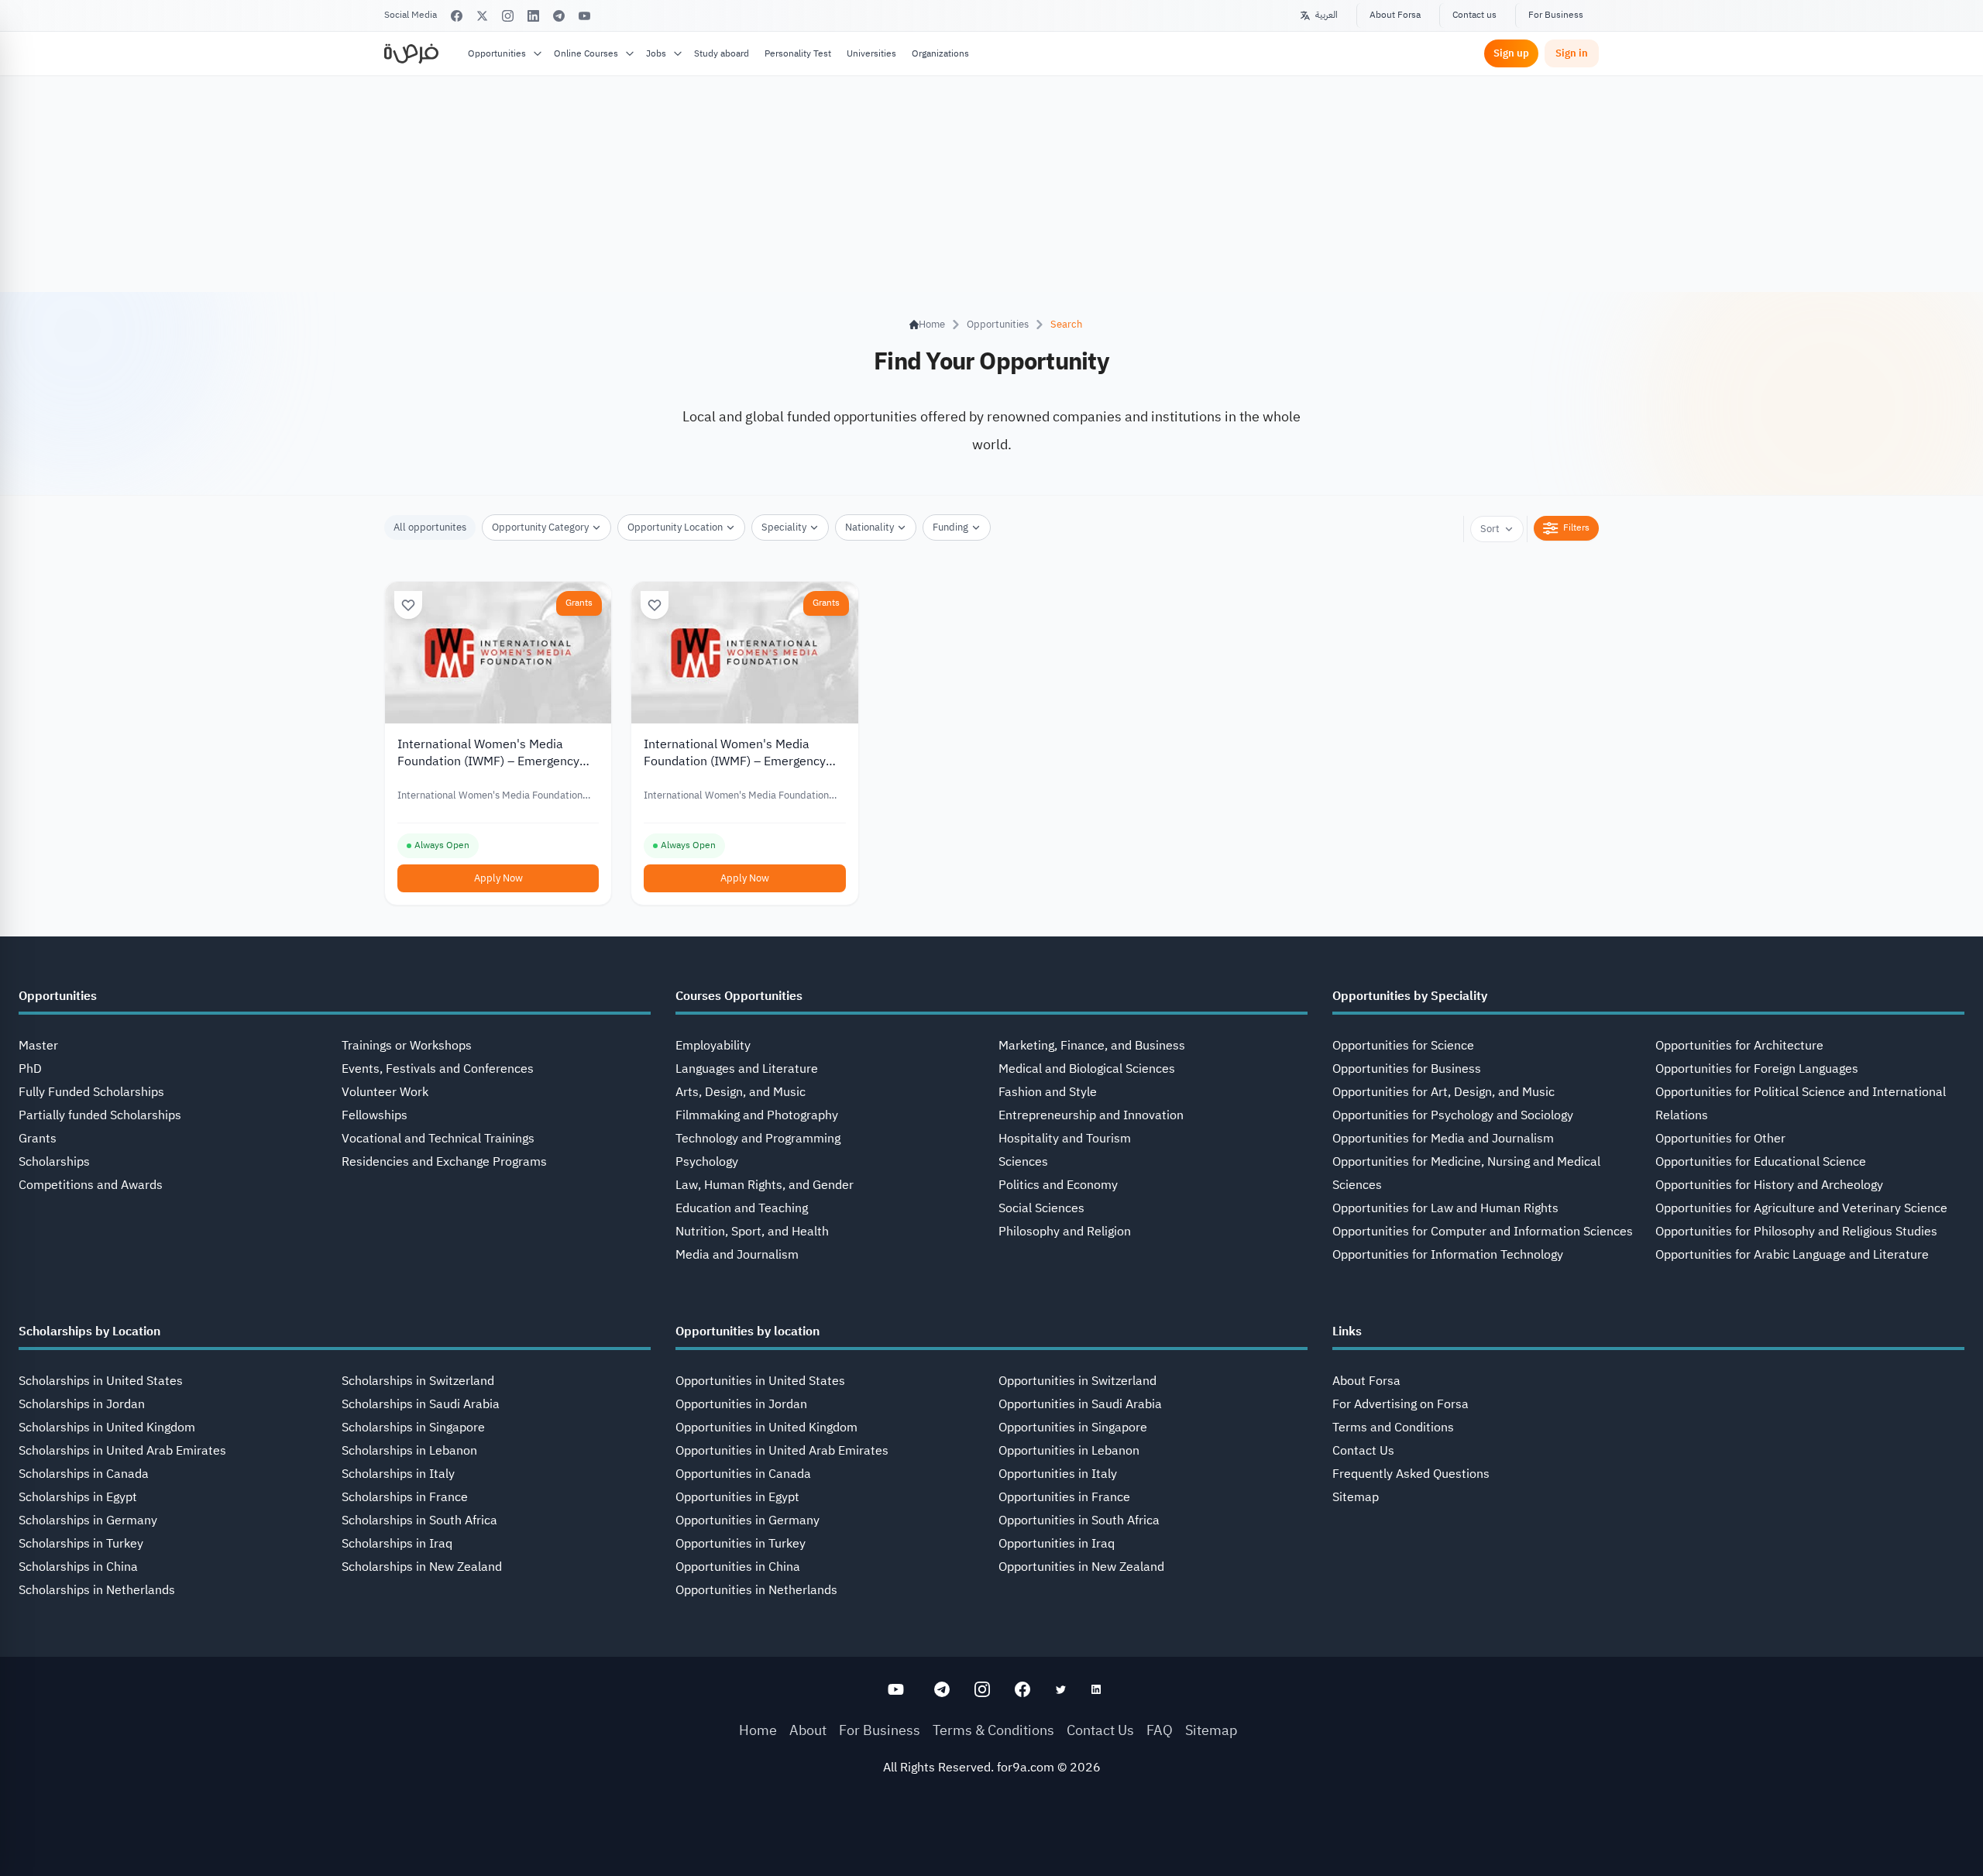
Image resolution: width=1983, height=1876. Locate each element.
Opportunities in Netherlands (756, 1590)
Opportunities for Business (1407, 1069)
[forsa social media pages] (896, 1689)
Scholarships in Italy (398, 1474)
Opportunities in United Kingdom (766, 1428)
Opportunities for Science (1403, 1046)
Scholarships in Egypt (78, 1497)
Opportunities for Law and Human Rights (1445, 1208)
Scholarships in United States (101, 1381)
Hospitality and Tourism (1065, 1139)
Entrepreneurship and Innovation (1091, 1115)
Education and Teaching (742, 1208)
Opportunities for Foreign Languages (1757, 1069)
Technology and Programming (758, 1139)
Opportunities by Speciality (1410, 996)
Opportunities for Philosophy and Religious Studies (1796, 1232)
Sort (1490, 529)
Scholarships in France (405, 1497)
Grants (579, 603)
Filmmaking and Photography (757, 1115)
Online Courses (586, 53)
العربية (1327, 15)
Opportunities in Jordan (741, 1404)
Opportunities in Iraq (1057, 1544)
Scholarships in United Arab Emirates (122, 1451)
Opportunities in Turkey (741, 1544)
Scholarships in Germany (88, 1520)
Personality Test (798, 53)
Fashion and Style (1048, 1092)
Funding (950, 527)
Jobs (656, 53)
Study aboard (722, 53)
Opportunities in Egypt (737, 1497)
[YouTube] (584, 16)
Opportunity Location (675, 527)
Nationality (869, 527)
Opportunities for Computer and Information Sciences (1483, 1232)
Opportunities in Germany (747, 1520)
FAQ (1160, 1730)
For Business (1556, 15)
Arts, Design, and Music (741, 1092)
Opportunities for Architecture (1739, 1046)
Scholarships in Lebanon (409, 1451)
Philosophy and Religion (1065, 1232)
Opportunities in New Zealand (1081, 1567)
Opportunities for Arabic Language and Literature (1792, 1255)
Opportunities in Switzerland (1077, 1381)
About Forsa (1395, 15)
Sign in (1572, 53)
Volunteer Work (385, 1092)
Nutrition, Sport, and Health (752, 1232)
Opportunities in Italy (1058, 1474)
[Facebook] (457, 16)
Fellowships (375, 1115)
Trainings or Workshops (407, 1046)
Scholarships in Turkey (81, 1544)
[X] (482, 16)
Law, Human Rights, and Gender (765, 1185)
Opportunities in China (738, 1567)
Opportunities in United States (760, 1381)
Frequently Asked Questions (1411, 1474)
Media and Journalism (737, 1255)
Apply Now (498, 878)
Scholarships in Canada (84, 1474)
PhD (30, 1069)
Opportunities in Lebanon (1069, 1451)
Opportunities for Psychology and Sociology (1453, 1115)
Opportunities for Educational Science (1761, 1162)
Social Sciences (1041, 1208)
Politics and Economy (1058, 1185)
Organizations (940, 53)
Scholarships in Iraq (397, 1544)
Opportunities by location (747, 1331)
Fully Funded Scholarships (91, 1092)
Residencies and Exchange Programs (444, 1162)
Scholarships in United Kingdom (107, 1428)
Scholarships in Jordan (82, 1404)
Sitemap (1356, 1497)
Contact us (1474, 15)
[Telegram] (559, 16)
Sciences (1023, 1162)
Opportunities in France (1064, 1497)
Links (1347, 1331)
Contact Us (1363, 1451)
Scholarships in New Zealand (422, 1567)
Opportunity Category (540, 527)
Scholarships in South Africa (419, 1520)
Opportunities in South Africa (1079, 1520)
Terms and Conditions (1393, 1428)
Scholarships (54, 1162)
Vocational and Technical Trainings (438, 1139)
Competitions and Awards (91, 1185)
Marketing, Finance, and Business (1092, 1046)
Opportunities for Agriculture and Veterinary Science (1801, 1208)
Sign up (1511, 53)
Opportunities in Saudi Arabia (1080, 1404)
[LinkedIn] (533, 16)
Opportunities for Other (1720, 1139)
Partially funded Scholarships (100, 1115)
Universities (871, 53)
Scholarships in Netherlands (97, 1590)
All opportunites (430, 527)
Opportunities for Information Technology (1448, 1255)
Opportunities (497, 53)
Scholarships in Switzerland (418, 1381)
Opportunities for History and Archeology (1769, 1185)
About (808, 1730)
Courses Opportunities (739, 996)
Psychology (707, 1162)
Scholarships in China (78, 1567)
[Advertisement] (991, 1841)
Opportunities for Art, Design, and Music (1443, 1092)
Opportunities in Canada (743, 1474)
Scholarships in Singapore (413, 1428)
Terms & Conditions (993, 1730)
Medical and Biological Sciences (1087, 1069)
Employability (713, 1046)
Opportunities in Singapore (1073, 1428)
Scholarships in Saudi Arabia (421, 1404)
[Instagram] (508, 16)
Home (758, 1730)
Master (38, 1046)
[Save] (408, 605)
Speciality (784, 527)
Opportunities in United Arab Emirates (782, 1451)
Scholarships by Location (89, 1331)
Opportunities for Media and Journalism (1443, 1139)
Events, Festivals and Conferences (438, 1069)
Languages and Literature (747, 1069)
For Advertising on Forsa (1400, 1404)
